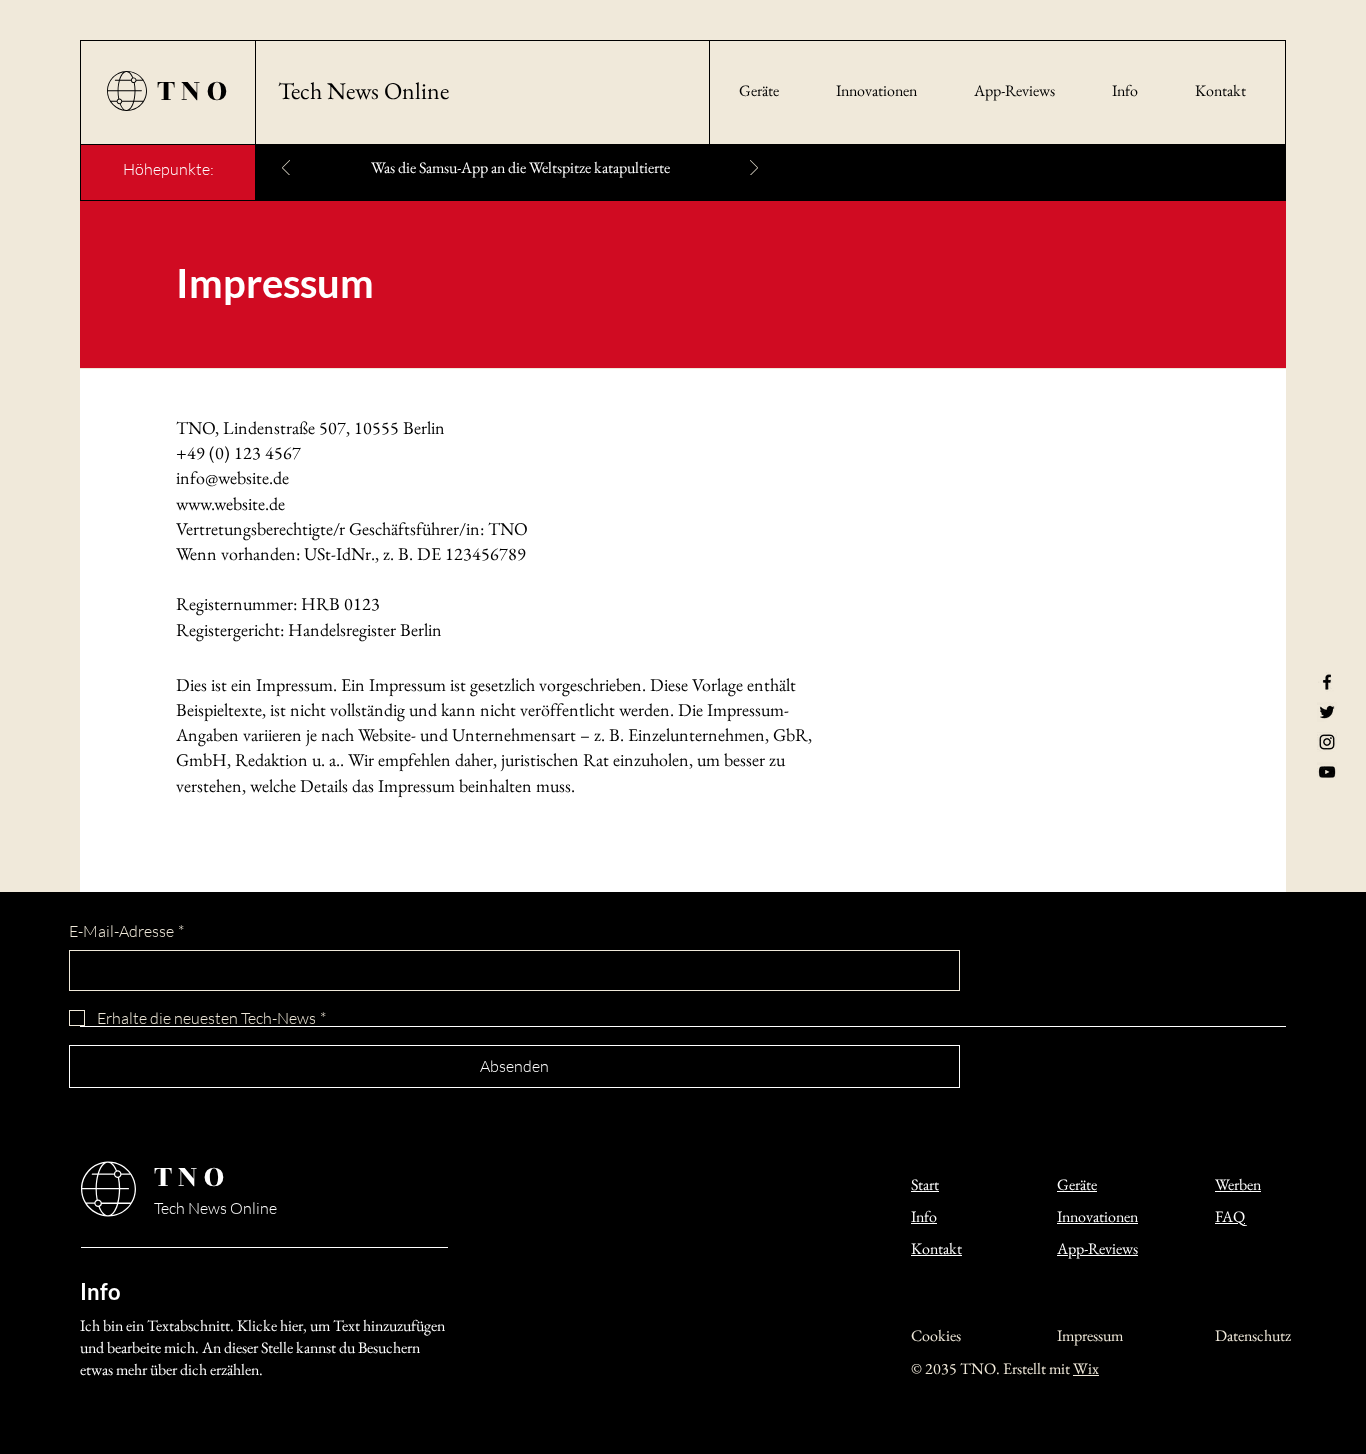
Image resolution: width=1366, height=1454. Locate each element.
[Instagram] (1327, 742)
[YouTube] (1327, 772)
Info (924, 1216)
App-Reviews (1097, 1248)
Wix (1086, 1368)
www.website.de (232, 503)
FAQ (1230, 1216)
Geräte (1077, 1184)
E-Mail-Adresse (126, 931)
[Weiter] (754, 169)
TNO (195, 91)
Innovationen (1097, 1216)
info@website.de (232, 477)
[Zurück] (286, 169)
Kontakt (936, 1248)
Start (925, 1184)
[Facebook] (1327, 682)
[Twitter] (1327, 712)
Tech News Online (363, 90)
